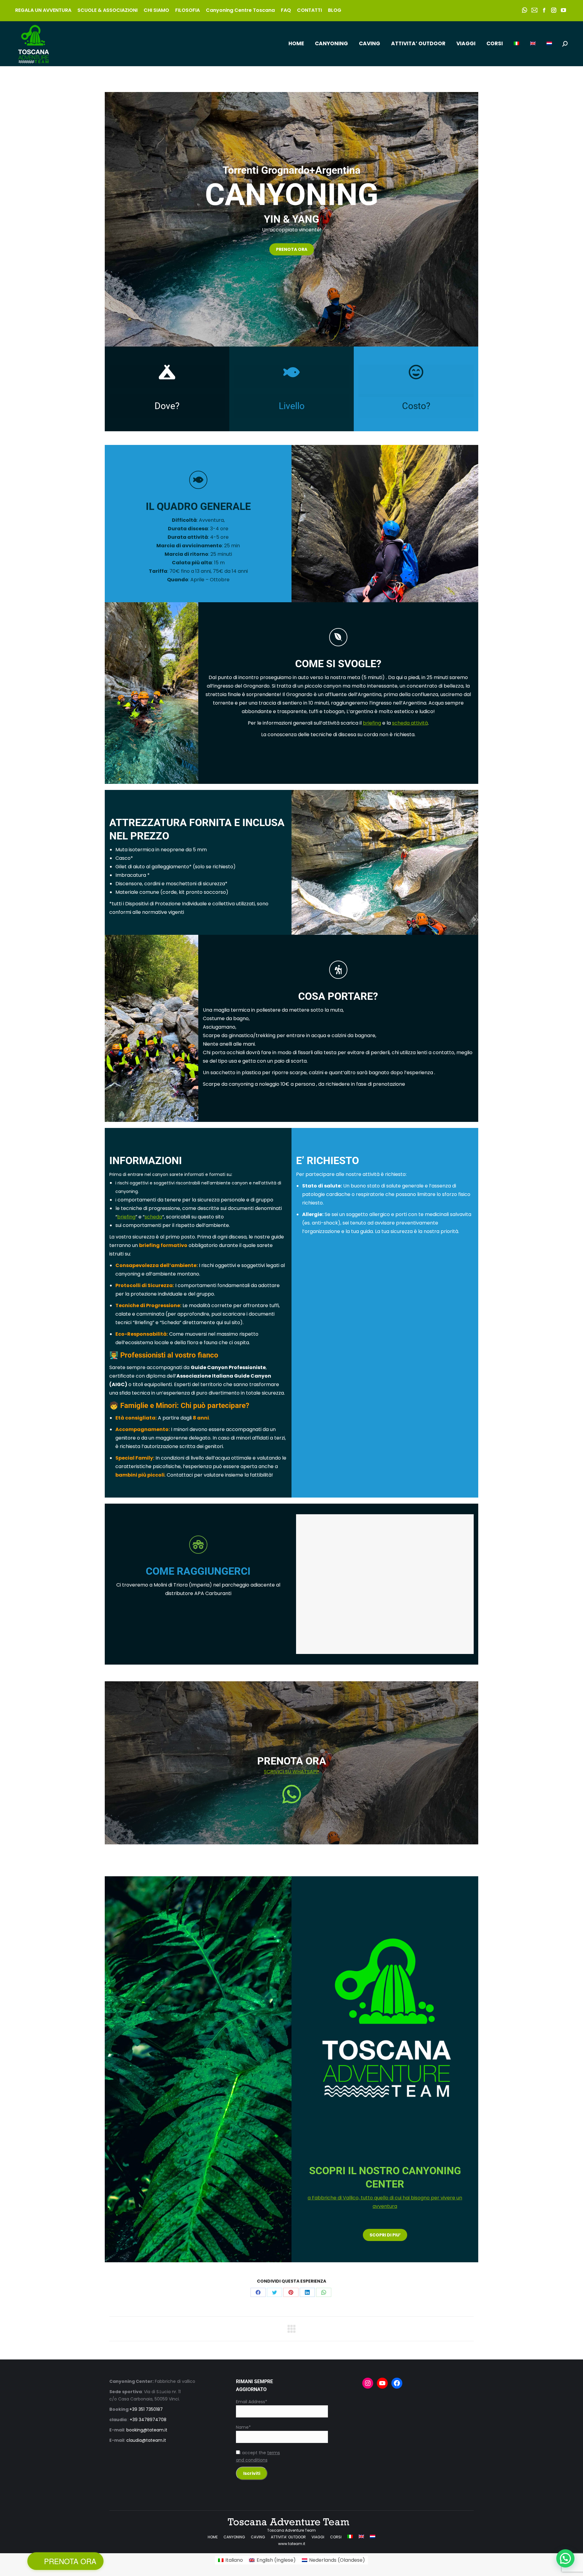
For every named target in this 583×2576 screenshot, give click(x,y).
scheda (153, 1217)
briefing (372, 723)
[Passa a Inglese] (533, 44)
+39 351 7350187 (146, 2409)
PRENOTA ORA (70, 2561)
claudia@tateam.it (146, 2440)
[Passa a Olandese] (549, 44)
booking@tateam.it (147, 2430)
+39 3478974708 (148, 2420)
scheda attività (410, 723)
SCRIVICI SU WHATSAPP (291, 1772)
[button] (565, 2558)
